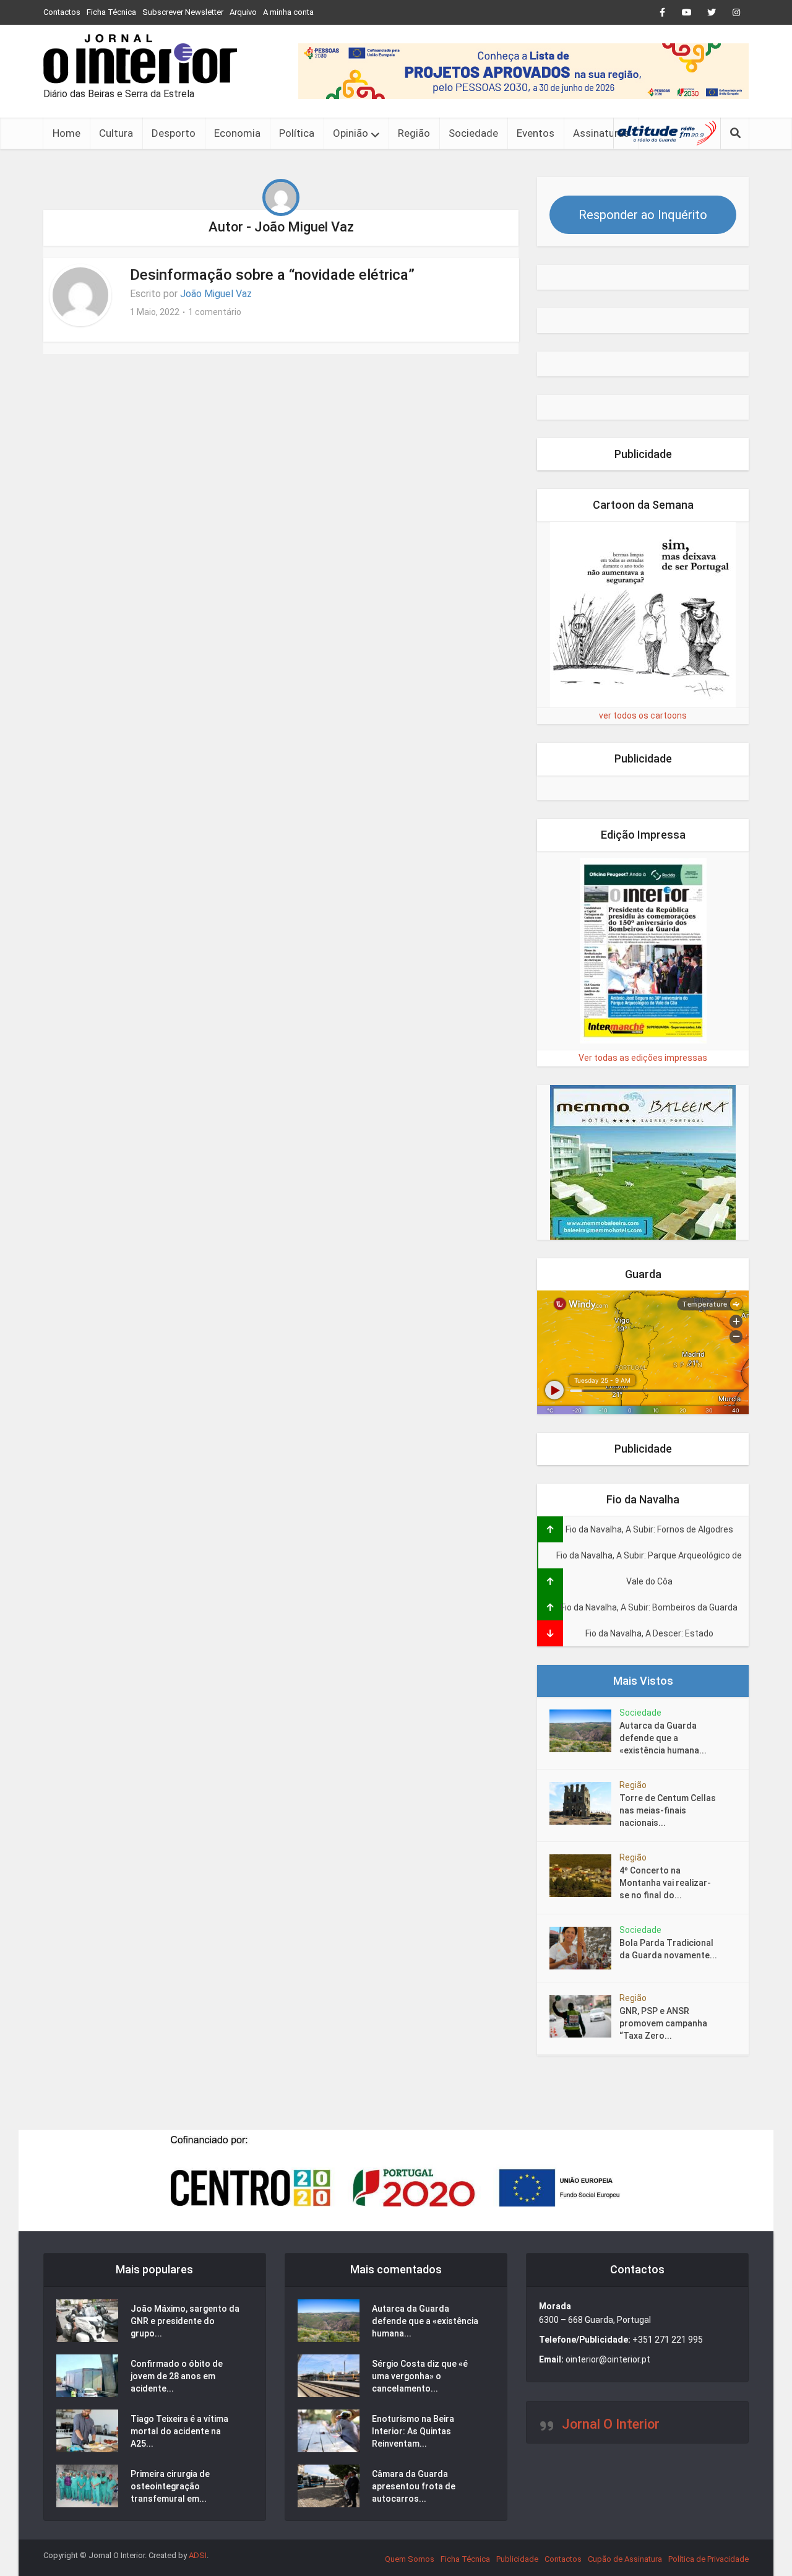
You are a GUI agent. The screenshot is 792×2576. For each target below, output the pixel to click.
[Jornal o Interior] (140, 59)
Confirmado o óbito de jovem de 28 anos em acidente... (177, 2376)
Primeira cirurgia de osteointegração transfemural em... (170, 2486)
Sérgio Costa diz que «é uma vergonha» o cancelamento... (420, 2376)
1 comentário (215, 312)
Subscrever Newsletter (183, 12)
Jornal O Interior (611, 2424)
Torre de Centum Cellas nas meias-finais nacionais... (668, 1810)
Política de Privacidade (708, 2559)
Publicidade (517, 2559)
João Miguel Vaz (216, 294)
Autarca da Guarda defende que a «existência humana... (663, 1738)
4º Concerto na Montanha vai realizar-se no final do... (665, 1883)
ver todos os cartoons (643, 715)
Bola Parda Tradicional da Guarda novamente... (668, 1949)
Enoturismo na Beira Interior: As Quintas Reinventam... (413, 2431)
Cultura (116, 133)
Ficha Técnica (111, 12)
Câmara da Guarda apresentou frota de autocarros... (414, 2486)
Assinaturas (601, 133)
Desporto (174, 133)
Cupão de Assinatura (625, 2559)
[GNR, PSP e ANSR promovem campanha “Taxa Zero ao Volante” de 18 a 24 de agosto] (584, 2016)
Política (297, 133)
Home (67, 133)
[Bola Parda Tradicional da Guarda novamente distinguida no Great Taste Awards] (584, 1948)
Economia (237, 133)
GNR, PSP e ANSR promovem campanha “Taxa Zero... (663, 2023)
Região (414, 133)
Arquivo (243, 12)
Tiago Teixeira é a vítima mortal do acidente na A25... (179, 2431)
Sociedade (473, 133)
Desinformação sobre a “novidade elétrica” (272, 275)
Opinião (351, 133)
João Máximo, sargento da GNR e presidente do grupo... (185, 2321)
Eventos (536, 133)
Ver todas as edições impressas (643, 1058)
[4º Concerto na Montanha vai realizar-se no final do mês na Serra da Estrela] (584, 1876)
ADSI (198, 2555)
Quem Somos (410, 2559)
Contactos (62, 12)
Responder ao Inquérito (643, 215)
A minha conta (288, 12)
